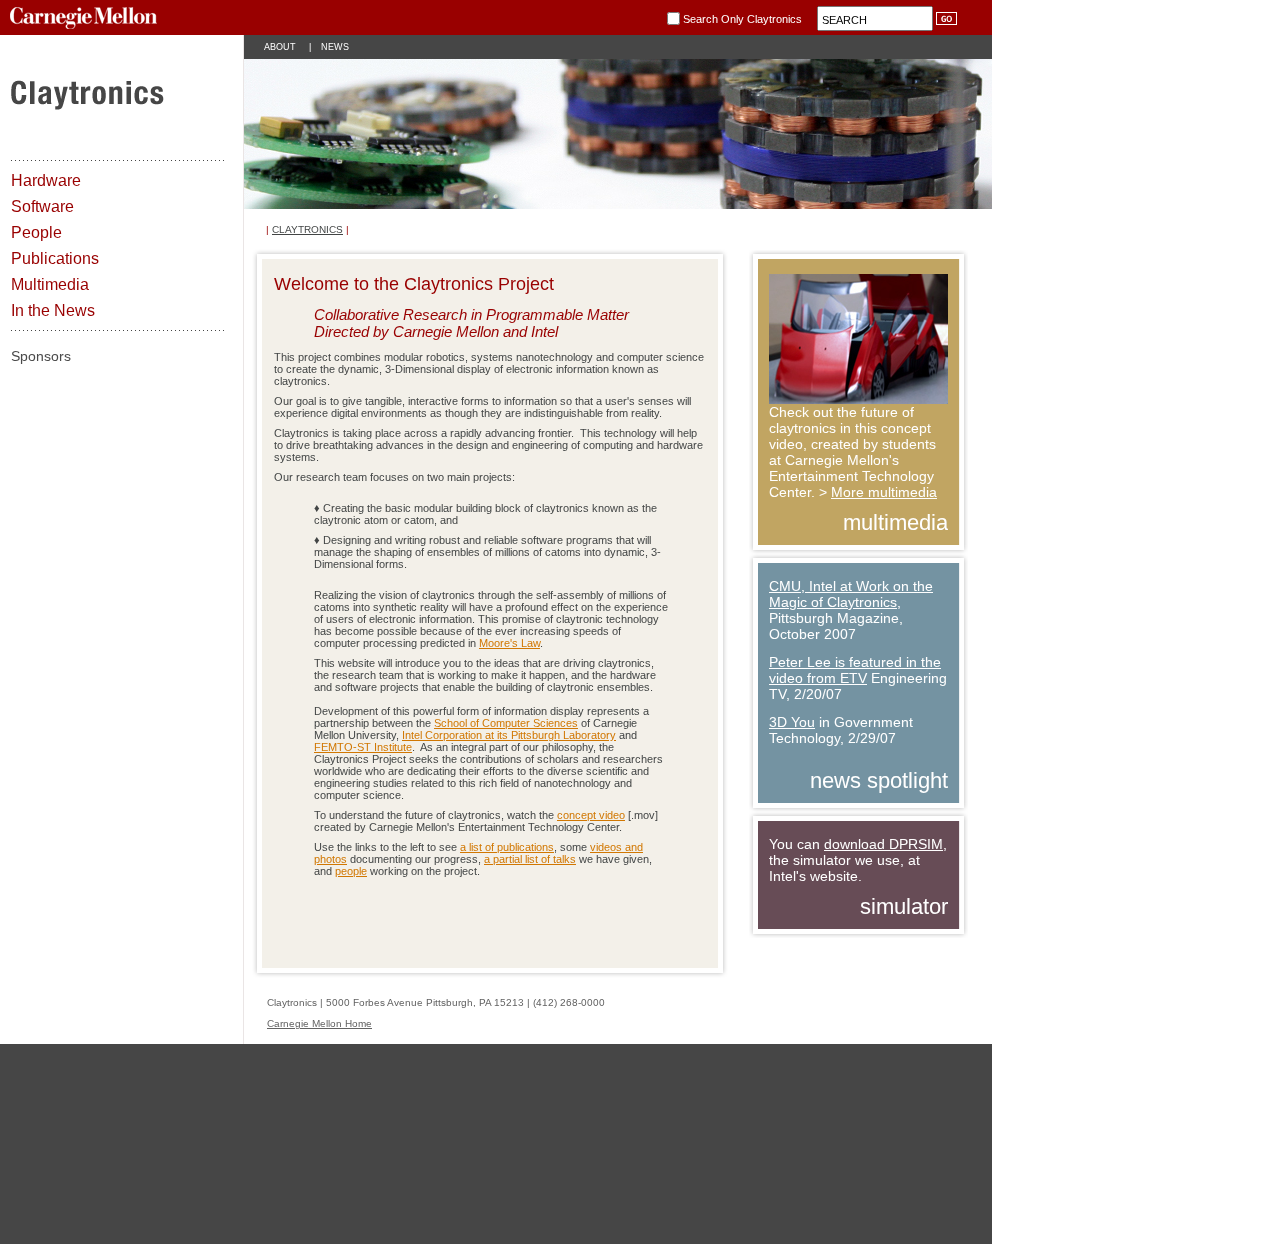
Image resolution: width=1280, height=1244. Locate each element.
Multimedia (50, 284)
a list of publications (507, 847)
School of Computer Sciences (506, 723)
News (335, 47)
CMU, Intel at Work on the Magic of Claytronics (851, 594)
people (351, 871)
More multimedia (884, 492)
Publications (55, 258)
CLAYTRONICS (307, 229)
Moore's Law (509, 643)
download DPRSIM (883, 844)
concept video (591, 815)
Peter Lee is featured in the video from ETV (855, 670)
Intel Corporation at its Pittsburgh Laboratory (509, 735)
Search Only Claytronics (742, 18)
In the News (53, 310)
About (280, 47)
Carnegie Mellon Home (319, 1023)
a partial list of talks (530, 859)
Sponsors (41, 356)
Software (42, 206)
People (36, 232)
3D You (792, 722)
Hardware (46, 180)
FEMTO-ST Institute (363, 747)
